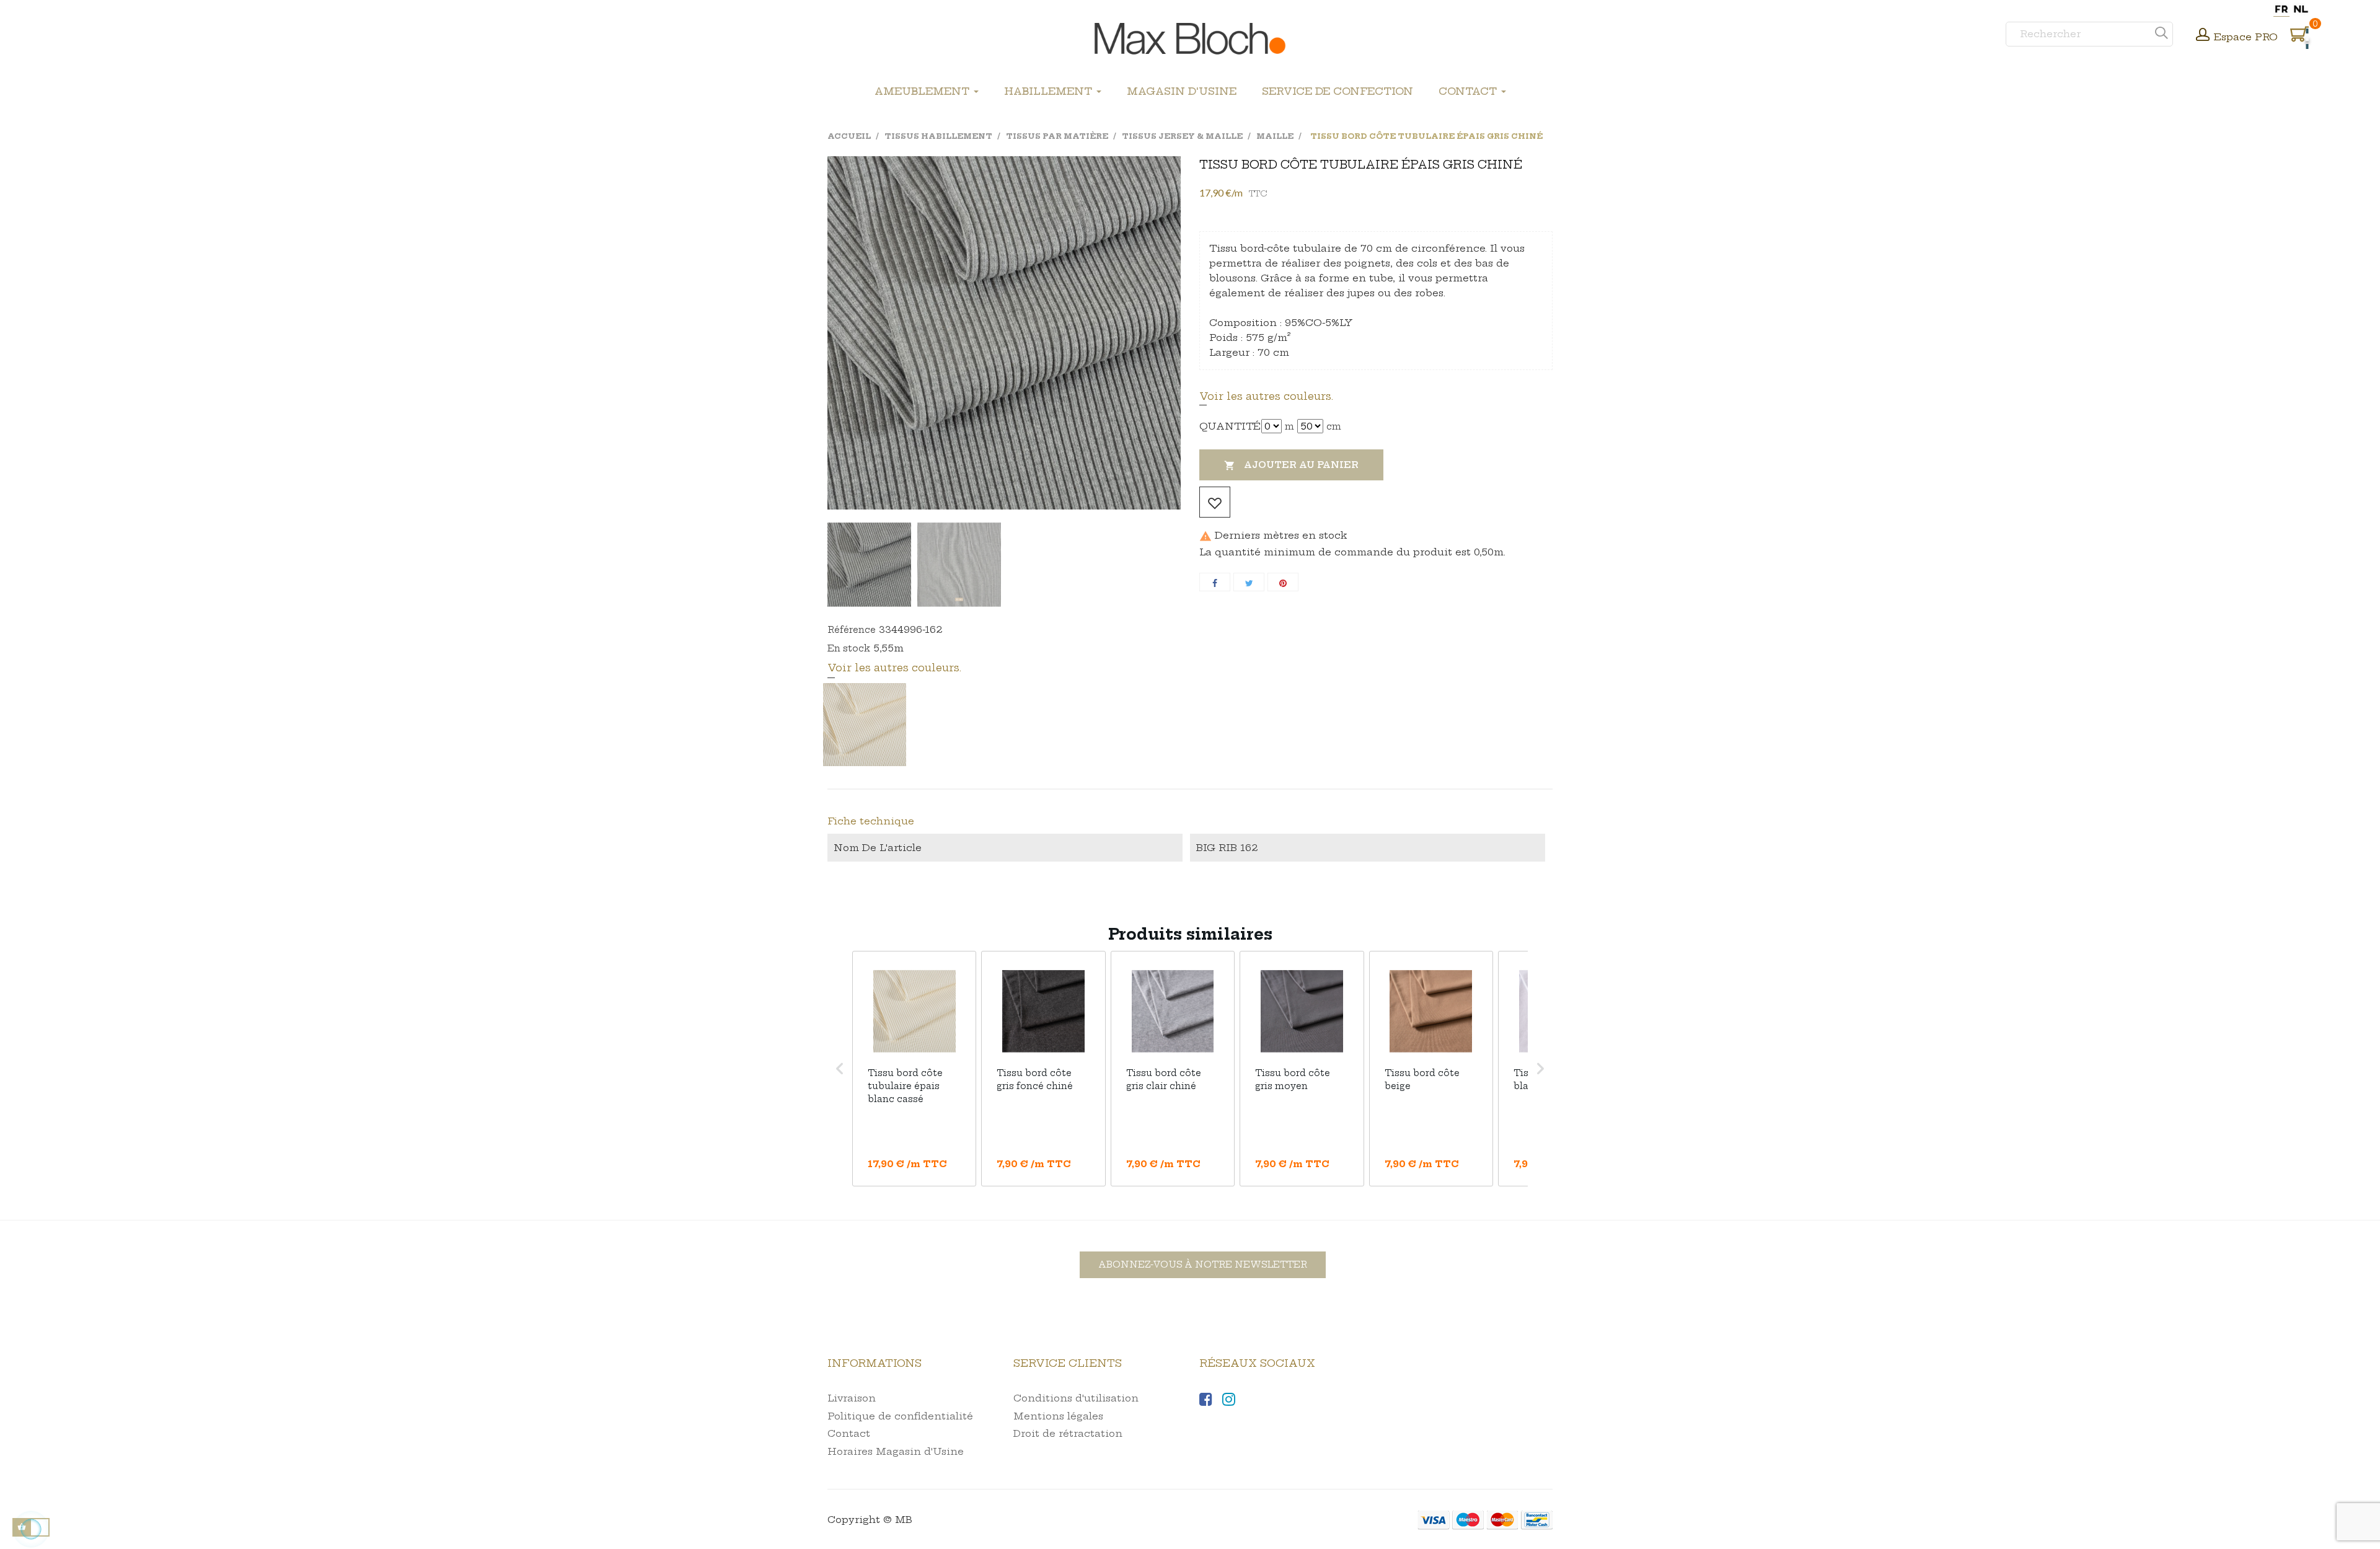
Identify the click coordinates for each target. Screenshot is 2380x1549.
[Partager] (1215, 582)
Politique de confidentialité (900, 1416)
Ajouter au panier (1291, 465)
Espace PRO (2246, 37)
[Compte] (2203, 36)
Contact (849, 1433)
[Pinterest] (1283, 582)
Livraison (852, 1398)
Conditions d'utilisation (1076, 1398)
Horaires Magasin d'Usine (896, 1451)
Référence (852, 630)
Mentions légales (1058, 1416)
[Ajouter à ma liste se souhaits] (1215, 502)
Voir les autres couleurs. (1266, 396)
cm (1334, 426)
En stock (849, 648)
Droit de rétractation (1068, 1433)
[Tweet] (1249, 582)
